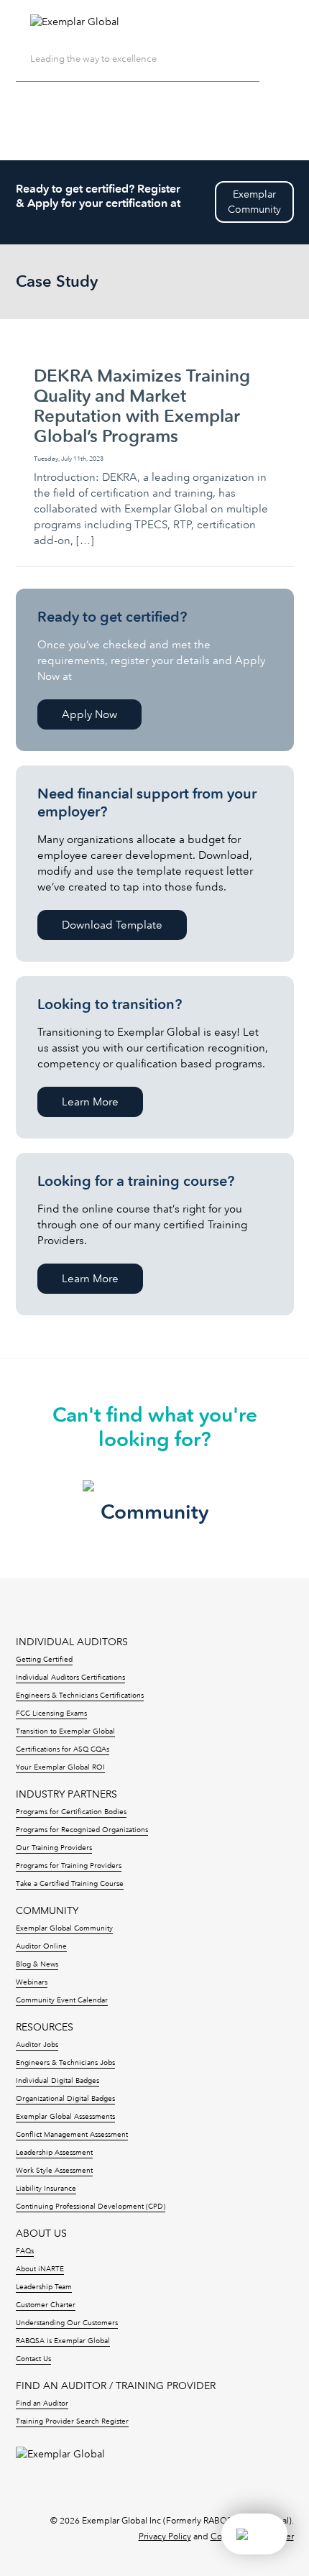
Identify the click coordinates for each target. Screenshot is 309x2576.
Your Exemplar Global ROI (60, 1767)
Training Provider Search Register (72, 2421)
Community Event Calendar (62, 2000)
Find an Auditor (42, 2403)
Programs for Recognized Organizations (82, 1830)
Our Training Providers (54, 1848)
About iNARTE (40, 2269)
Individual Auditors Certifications (70, 1678)
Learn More (90, 1102)
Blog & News (37, 1964)
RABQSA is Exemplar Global (63, 2341)
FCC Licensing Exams (51, 1713)
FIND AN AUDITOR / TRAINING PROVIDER (116, 2386)
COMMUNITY (47, 1911)
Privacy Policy (165, 2536)
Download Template (112, 925)
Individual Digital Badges (57, 2081)
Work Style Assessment (54, 2171)
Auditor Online (41, 1946)
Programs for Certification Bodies (71, 1812)
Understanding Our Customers (67, 2323)
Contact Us (33, 2359)
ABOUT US (41, 2234)
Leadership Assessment (54, 2153)
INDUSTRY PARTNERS (66, 1794)
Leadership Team (44, 2287)
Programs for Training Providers (69, 1866)
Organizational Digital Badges (65, 2099)
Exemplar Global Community (64, 1928)
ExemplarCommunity (254, 202)
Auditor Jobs (37, 2045)
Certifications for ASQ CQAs (63, 1749)
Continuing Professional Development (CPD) (91, 2207)
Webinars (32, 1982)
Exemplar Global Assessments (65, 2117)
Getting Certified (44, 1660)
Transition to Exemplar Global (65, 1731)
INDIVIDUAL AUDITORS (72, 1642)
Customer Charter (46, 2305)
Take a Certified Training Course (70, 1884)
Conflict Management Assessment (72, 2135)
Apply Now (89, 714)
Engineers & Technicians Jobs (65, 2063)
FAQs (25, 2251)
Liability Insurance (46, 2189)
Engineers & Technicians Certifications (80, 1696)
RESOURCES (45, 2027)
